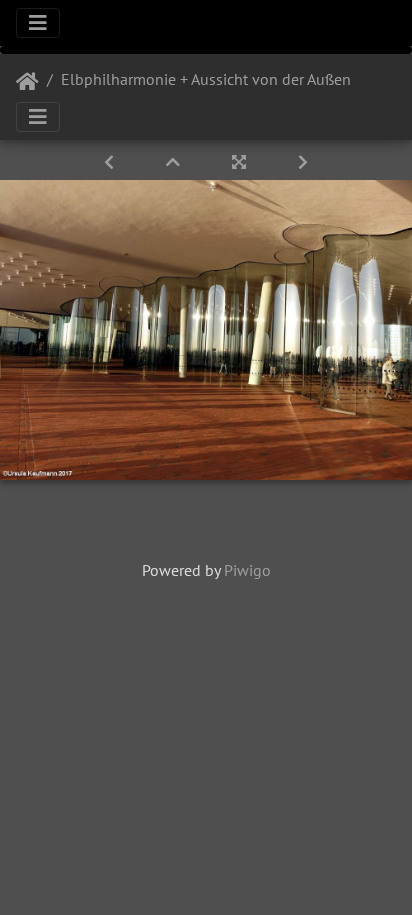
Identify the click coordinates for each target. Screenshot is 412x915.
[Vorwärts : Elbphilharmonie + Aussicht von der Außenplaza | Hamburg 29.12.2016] (303, 162)
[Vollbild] (241, 162)
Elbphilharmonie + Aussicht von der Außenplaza (224, 79)
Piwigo (247, 570)
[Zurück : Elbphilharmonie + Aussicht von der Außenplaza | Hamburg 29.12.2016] (111, 162)
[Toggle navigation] (38, 23)
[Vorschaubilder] (175, 162)
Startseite (27, 82)
